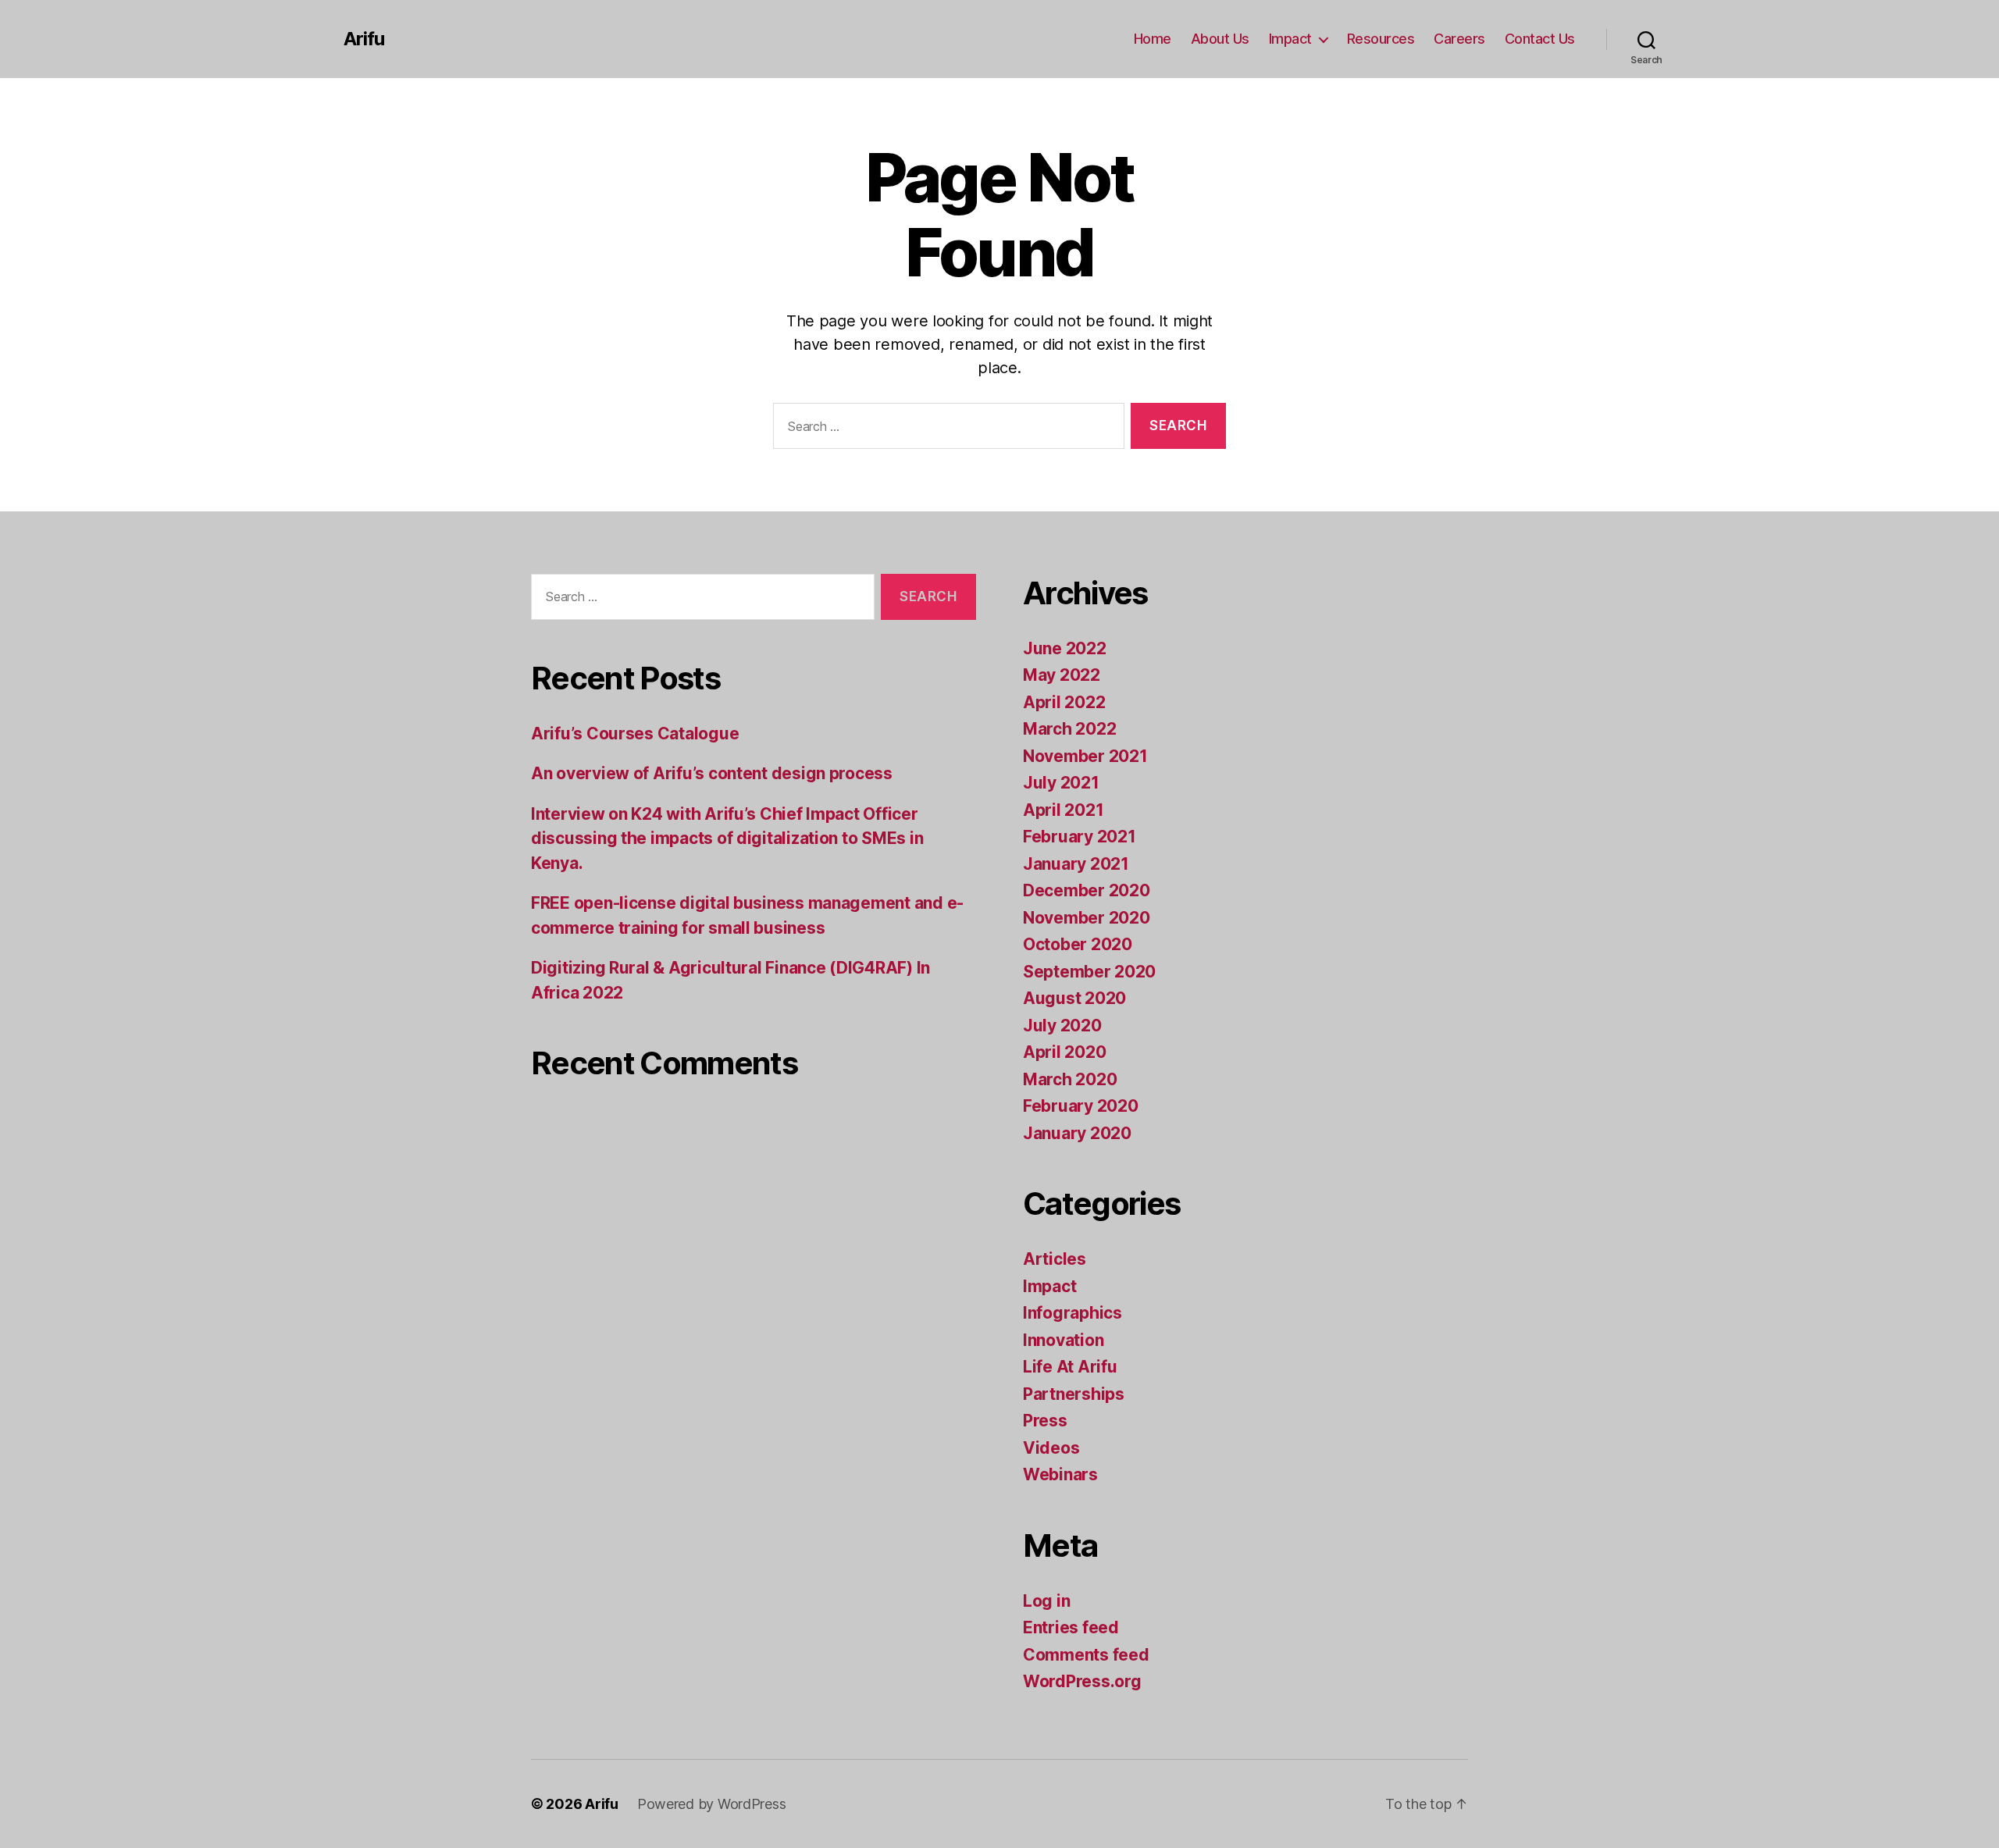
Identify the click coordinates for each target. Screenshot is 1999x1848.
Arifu (364, 39)
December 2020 (1087, 890)
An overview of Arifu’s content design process (712, 773)
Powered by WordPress (712, 1804)
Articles (1055, 1259)
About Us (1220, 39)
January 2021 (1076, 864)
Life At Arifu (1070, 1367)
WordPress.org (1082, 1681)
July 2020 (1062, 1025)
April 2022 (1064, 702)
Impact (1290, 39)
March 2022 (1069, 729)
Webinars (1060, 1474)
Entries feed (1071, 1627)
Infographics (1073, 1313)
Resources (1381, 39)
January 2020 (1077, 1133)
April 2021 (1063, 810)
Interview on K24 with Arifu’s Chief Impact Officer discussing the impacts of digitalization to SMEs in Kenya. (727, 839)
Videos (1051, 1448)
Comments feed (1086, 1655)
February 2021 (1080, 837)
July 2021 (1061, 783)
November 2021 (1085, 756)
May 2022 (1062, 675)
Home (1153, 39)
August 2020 (1074, 998)
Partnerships (1074, 1394)
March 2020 (1070, 1079)
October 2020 (1078, 944)
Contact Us (1540, 39)
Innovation (1063, 1340)
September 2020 (1089, 972)
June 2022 (1065, 648)
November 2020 (1087, 918)
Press (1045, 1421)
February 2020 (1081, 1106)
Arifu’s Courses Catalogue (635, 734)
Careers (1459, 39)
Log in (1046, 1601)
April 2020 (1064, 1052)
